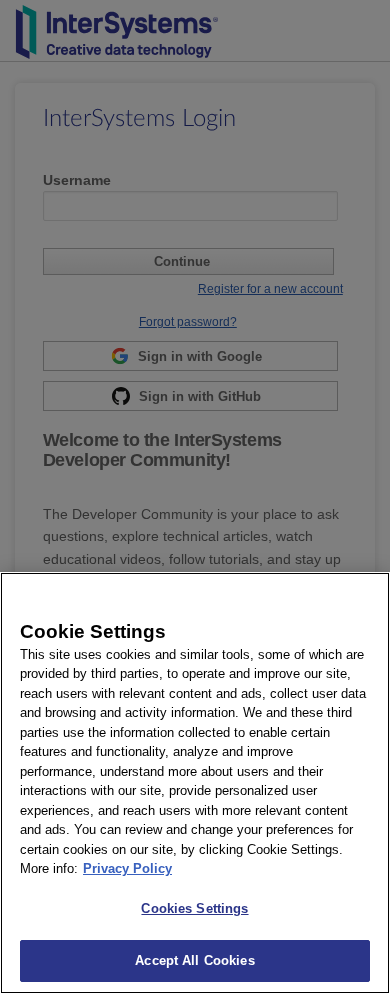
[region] (195, 783)
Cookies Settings (194, 908)
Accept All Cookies (194, 960)
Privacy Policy (127, 868)
